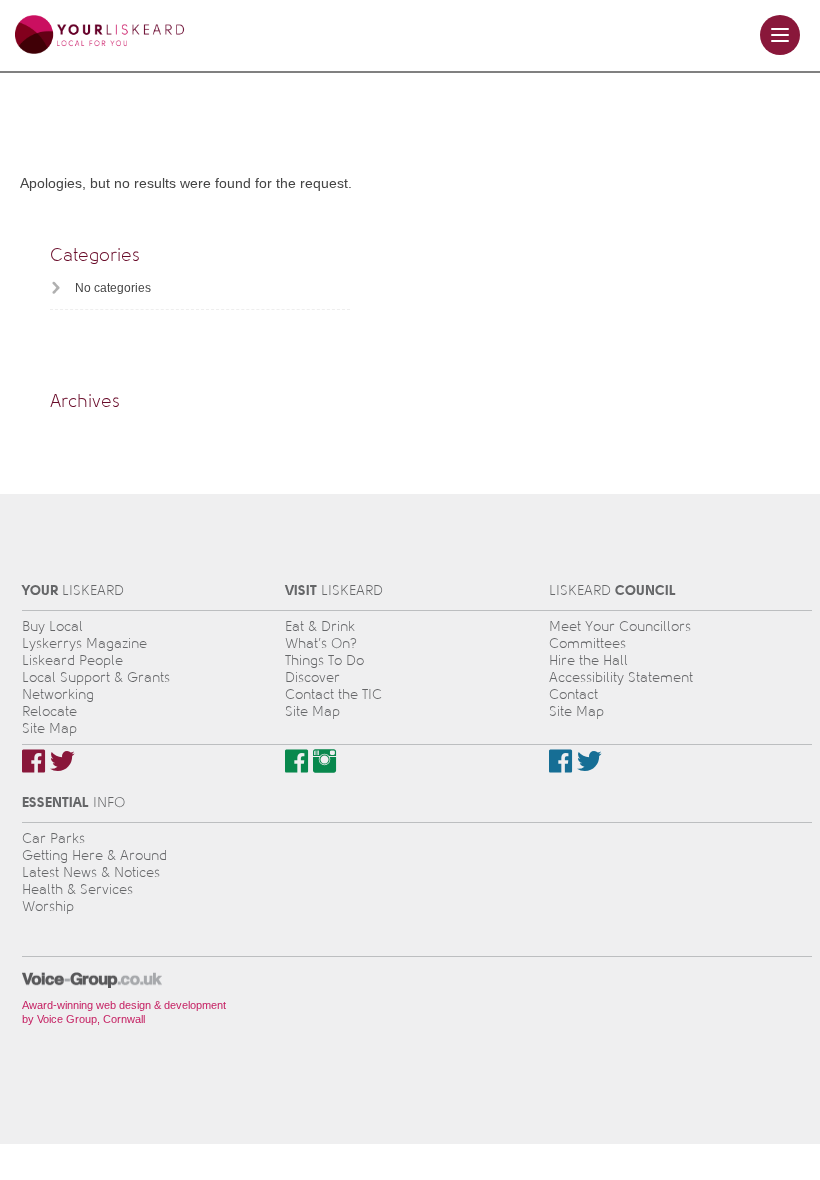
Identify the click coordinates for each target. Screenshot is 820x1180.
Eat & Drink (320, 626)
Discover (312, 677)
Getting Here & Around (94, 855)
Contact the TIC (333, 694)
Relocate (49, 711)
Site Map (49, 728)
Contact (573, 694)
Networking (58, 694)
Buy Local (52, 626)
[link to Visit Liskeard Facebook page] (296, 761)
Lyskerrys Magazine (84, 643)
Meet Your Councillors (620, 626)
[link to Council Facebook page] (560, 761)
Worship (48, 906)
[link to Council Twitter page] (589, 761)
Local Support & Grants (96, 677)
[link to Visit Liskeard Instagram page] (324, 761)
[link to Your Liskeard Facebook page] (33, 761)
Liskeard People (72, 660)
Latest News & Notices (91, 872)
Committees (587, 643)
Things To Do (324, 660)
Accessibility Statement (621, 677)
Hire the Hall (588, 660)
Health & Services (77, 889)
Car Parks (53, 838)
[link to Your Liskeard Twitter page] (62, 761)
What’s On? (321, 643)
